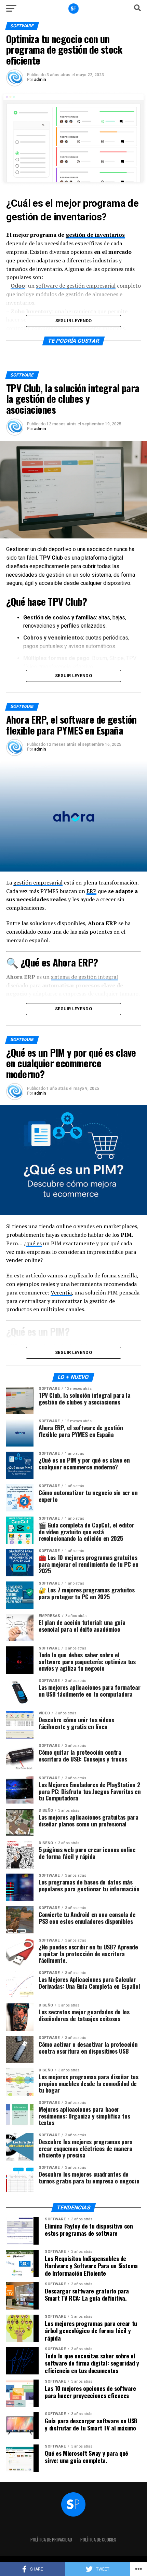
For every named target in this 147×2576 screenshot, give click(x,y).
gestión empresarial (38, 882)
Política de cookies (98, 2540)
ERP (91, 891)
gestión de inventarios (95, 235)
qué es (34, 1243)
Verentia (61, 1292)
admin (40, 80)
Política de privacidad (51, 2540)
